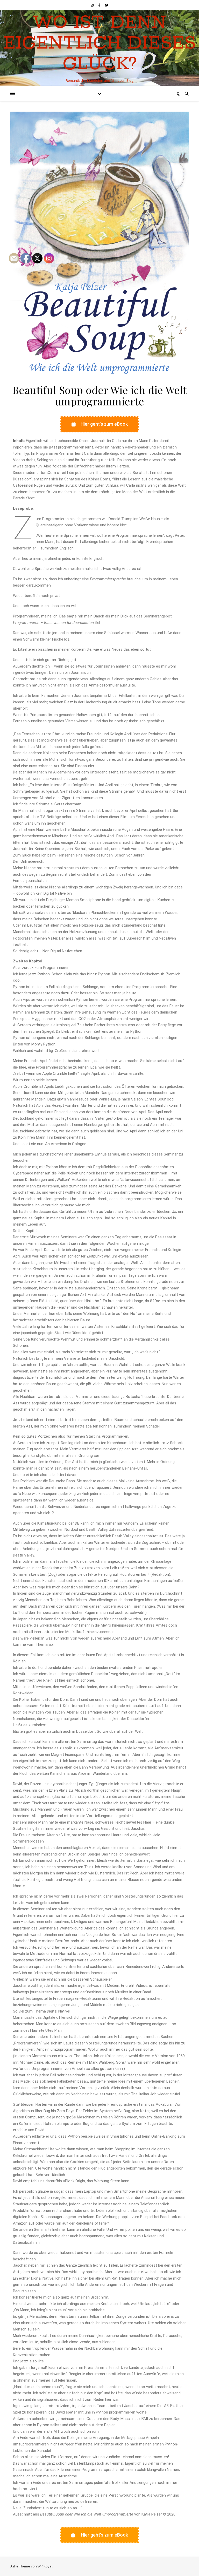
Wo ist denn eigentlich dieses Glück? (100, 44)
